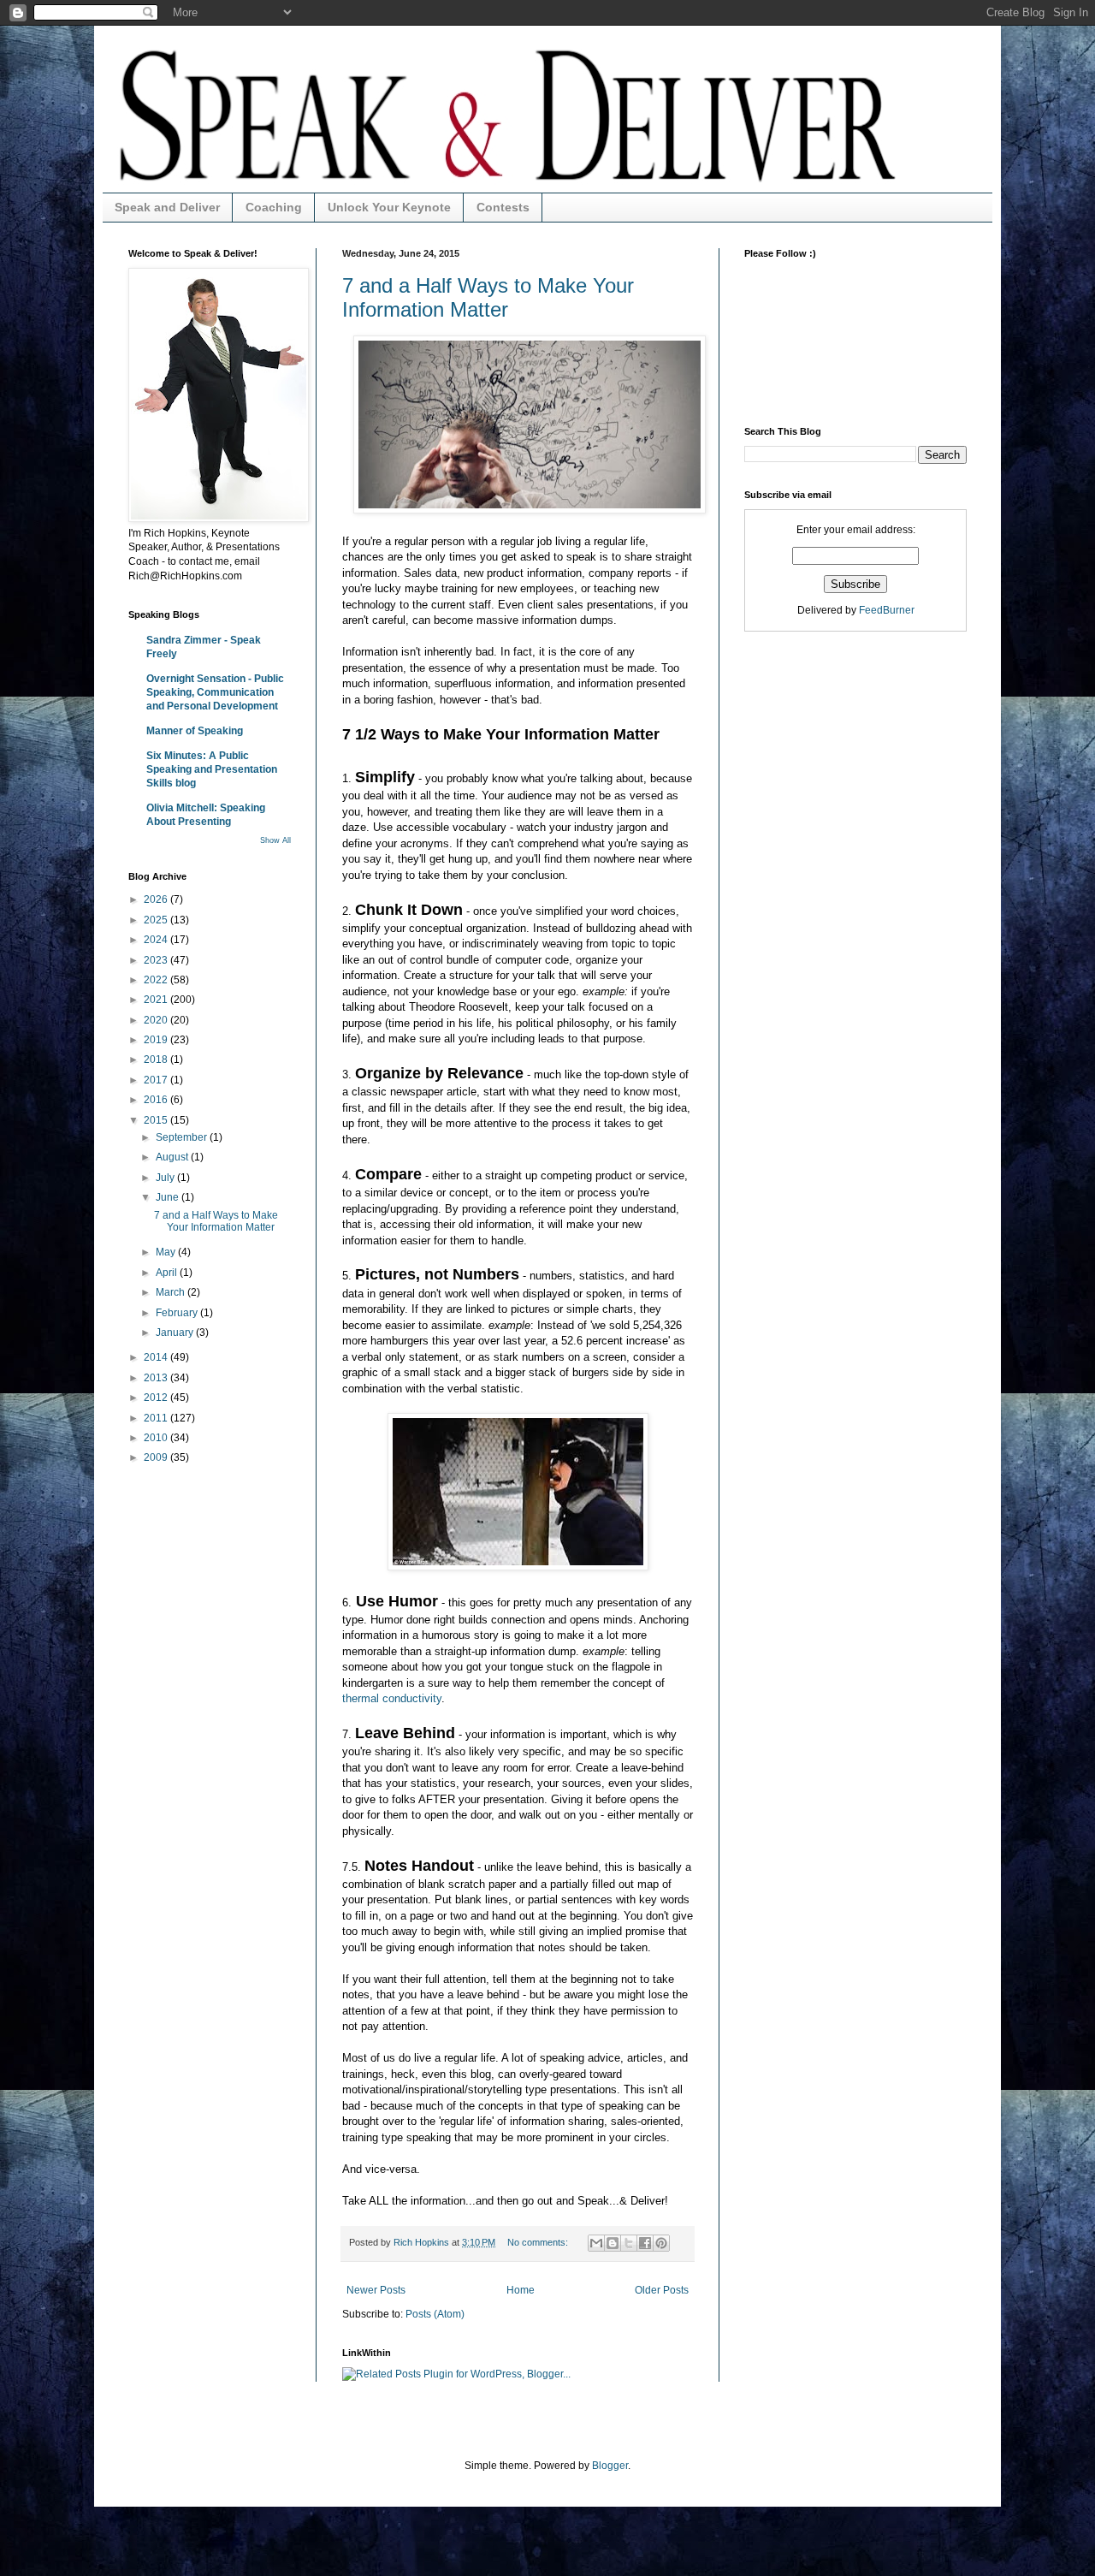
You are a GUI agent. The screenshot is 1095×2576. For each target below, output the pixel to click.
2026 (157, 899)
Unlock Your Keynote (389, 207)
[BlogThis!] (613, 2243)
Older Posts (662, 2290)
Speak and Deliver (167, 207)
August (173, 1157)
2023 (157, 960)
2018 (157, 1059)
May (167, 1252)
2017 (157, 1080)
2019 (157, 1040)
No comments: (539, 2242)
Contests (503, 207)
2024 (157, 940)
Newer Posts (376, 2290)
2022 (157, 980)
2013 (157, 1378)
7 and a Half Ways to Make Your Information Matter (488, 297)
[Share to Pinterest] (661, 2243)
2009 (157, 1457)
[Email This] (596, 2243)
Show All (275, 840)
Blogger (610, 2466)
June (169, 1197)
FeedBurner (887, 610)
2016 (157, 1100)
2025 (157, 920)
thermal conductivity (392, 1698)
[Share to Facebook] (645, 2243)
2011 (157, 1418)
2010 (157, 1438)
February (178, 1313)
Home (521, 2290)
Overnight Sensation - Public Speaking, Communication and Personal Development (215, 692)
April (168, 1273)
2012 (157, 1398)
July (166, 1178)
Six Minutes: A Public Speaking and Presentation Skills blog (212, 769)
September (183, 1137)
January (176, 1333)
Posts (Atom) (435, 2314)
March (172, 1292)
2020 (157, 1020)
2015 (157, 1120)
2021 (157, 1000)
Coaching (274, 207)
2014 (157, 1357)
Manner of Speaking (195, 731)
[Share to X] (629, 2243)
